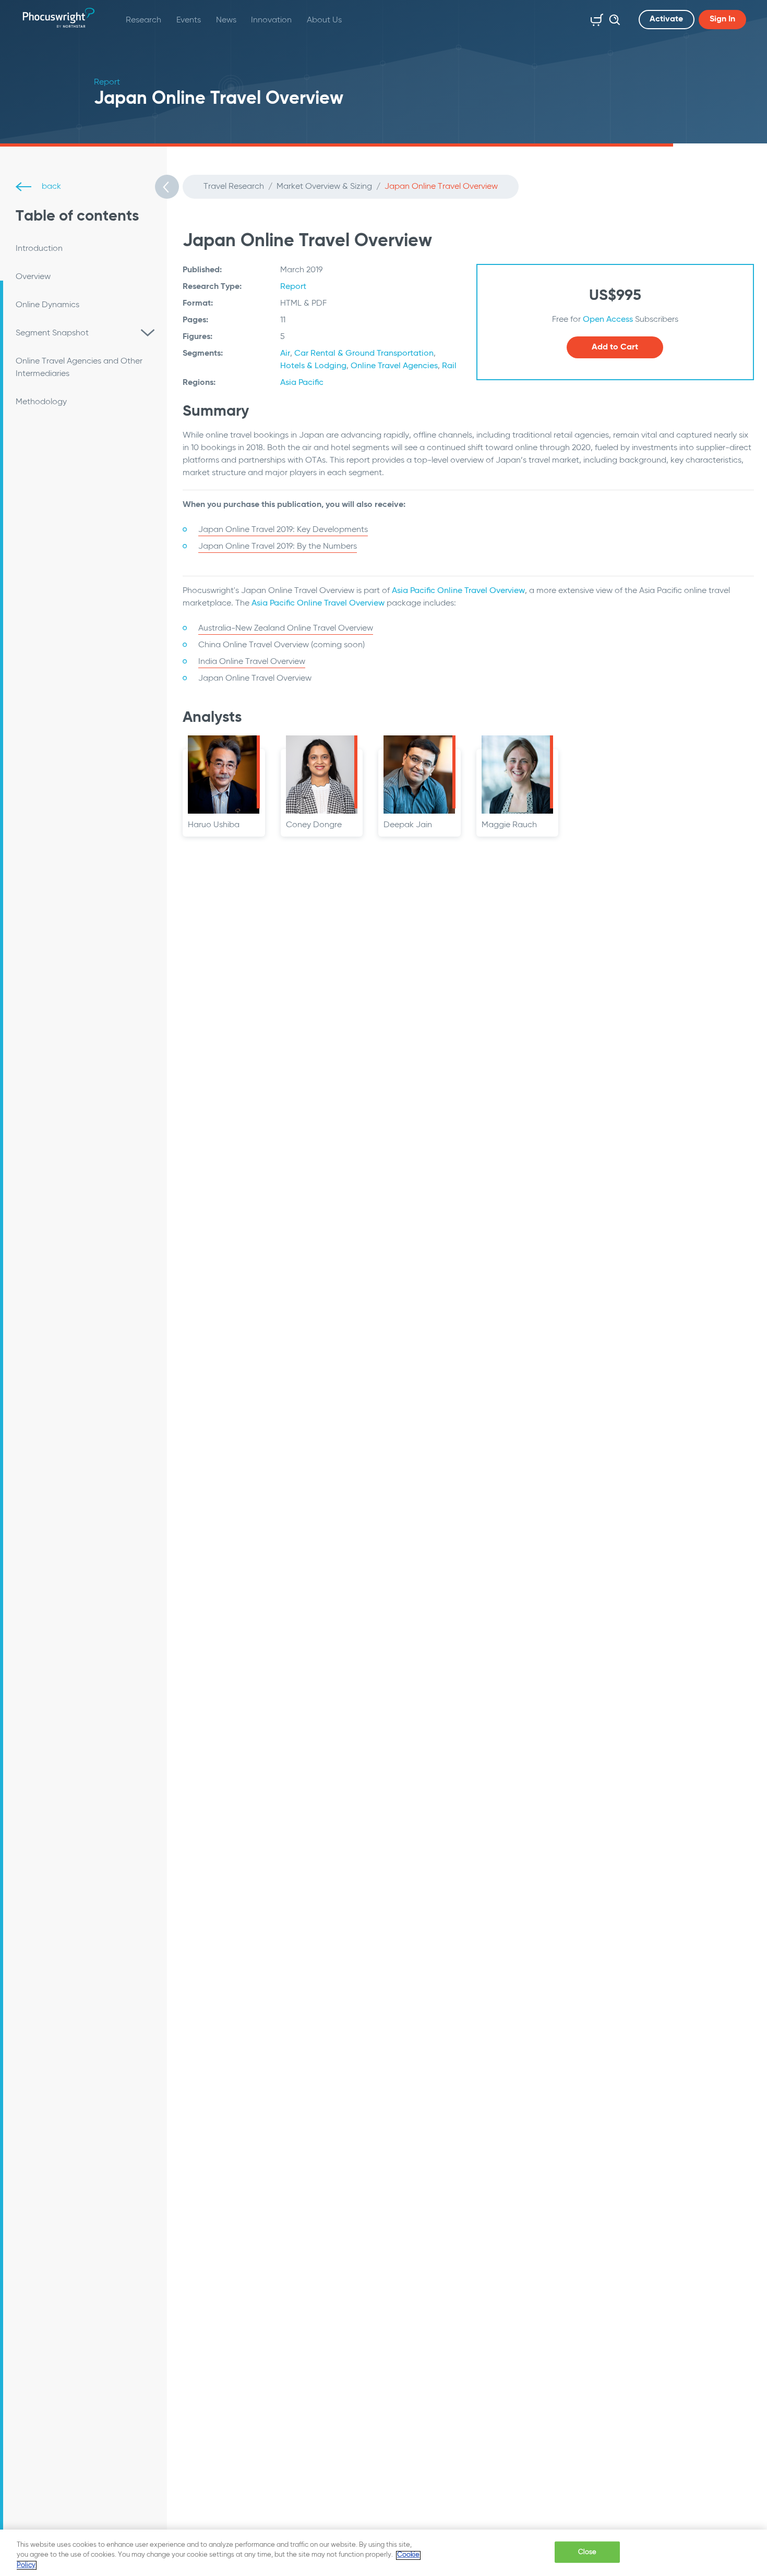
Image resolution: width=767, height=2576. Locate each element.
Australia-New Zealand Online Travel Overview (286, 628)
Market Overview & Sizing (324, 187)
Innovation (271, 20)
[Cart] (595, 18)
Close (588, 2552)
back (50, 187)
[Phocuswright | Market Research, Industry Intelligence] (59, 18)
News (226, 20)
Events (189, 20)
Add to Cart (615, 347)
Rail (449, 366)
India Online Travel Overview (252, 662)
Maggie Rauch (509, 825)
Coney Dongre (314, 825)
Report (293, 287)
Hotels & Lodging (313, 366)
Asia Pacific (302, 383)
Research (143, 20)
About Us (324, 20)
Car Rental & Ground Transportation (364, 354)
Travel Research (234, 187)
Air (285, 354)
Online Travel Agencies (394, 366)
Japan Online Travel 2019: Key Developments (283, 530)
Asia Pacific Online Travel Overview (458, 591)
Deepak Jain (408, 825)
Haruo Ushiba (214, 825)
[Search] (612, 18)
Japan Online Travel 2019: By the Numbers (278, 547)
